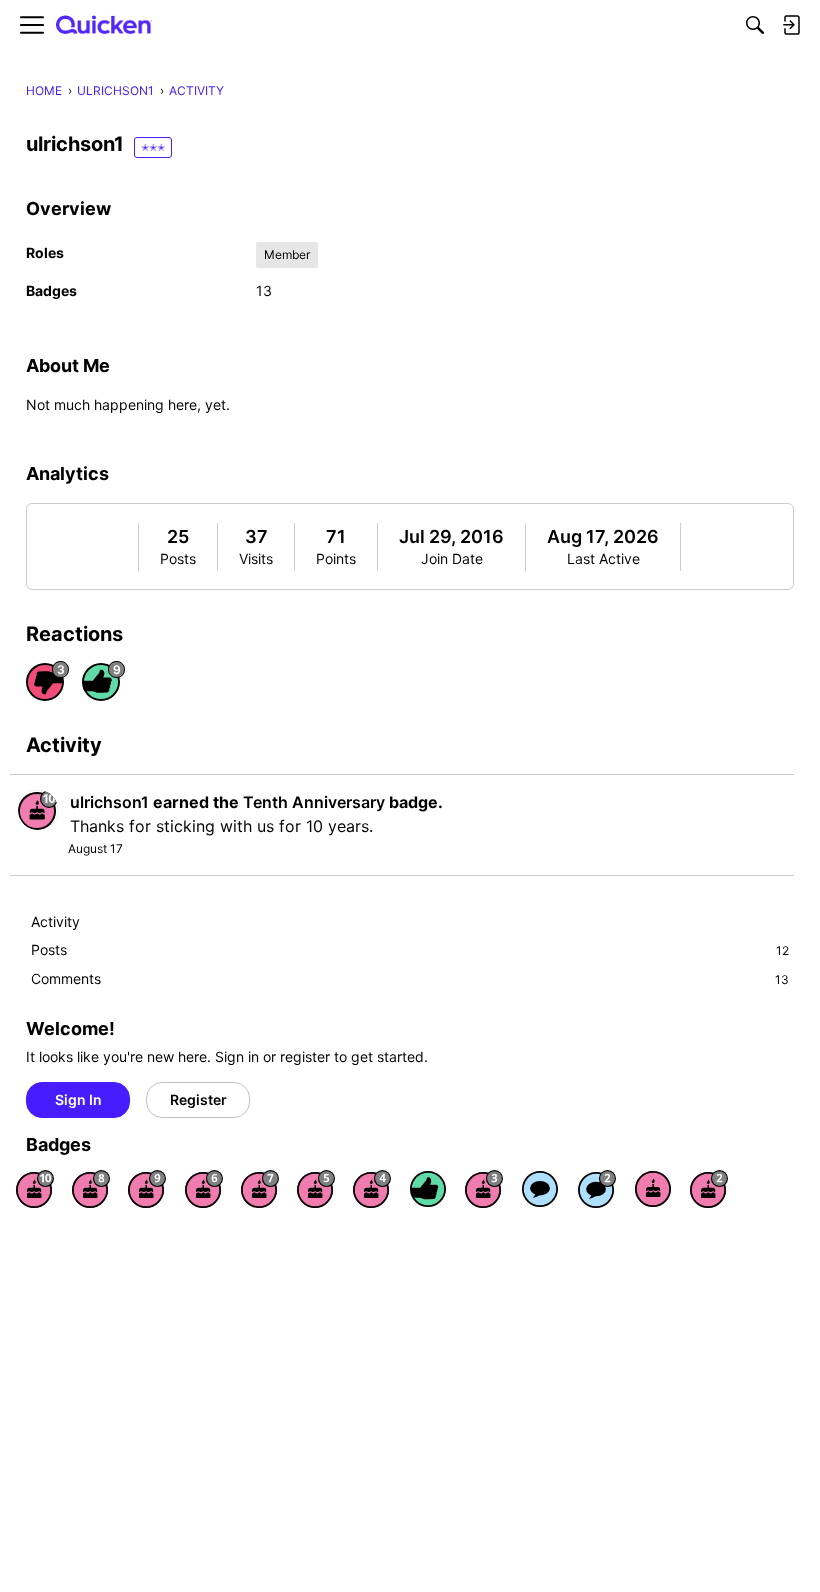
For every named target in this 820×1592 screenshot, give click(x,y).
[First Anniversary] (653, 1189)
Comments (410, 978)
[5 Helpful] (428, 1189)
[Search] (755, 25)
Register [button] (198, 1099)
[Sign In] (791, 25)
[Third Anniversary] (484, 1189)
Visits (256, 558)
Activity (55, 921)
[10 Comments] (597, 1189)
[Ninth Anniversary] (147, 1189)
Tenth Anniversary (314, 802)
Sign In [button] (78, 1099)
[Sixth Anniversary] (204, 1189)
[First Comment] (540, 1189)
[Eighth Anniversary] (91, 1189)
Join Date (452, 558)
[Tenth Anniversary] (35, 1189)
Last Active (603, 558)
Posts (178, 558)
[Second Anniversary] (709, 1189)
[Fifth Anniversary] (316, 1189)
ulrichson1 (109, 802)
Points (336, 558)
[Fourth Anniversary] (372, 1189)
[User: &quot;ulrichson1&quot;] (38, 810)
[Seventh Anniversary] (260, 1189)
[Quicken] (104, 25)
